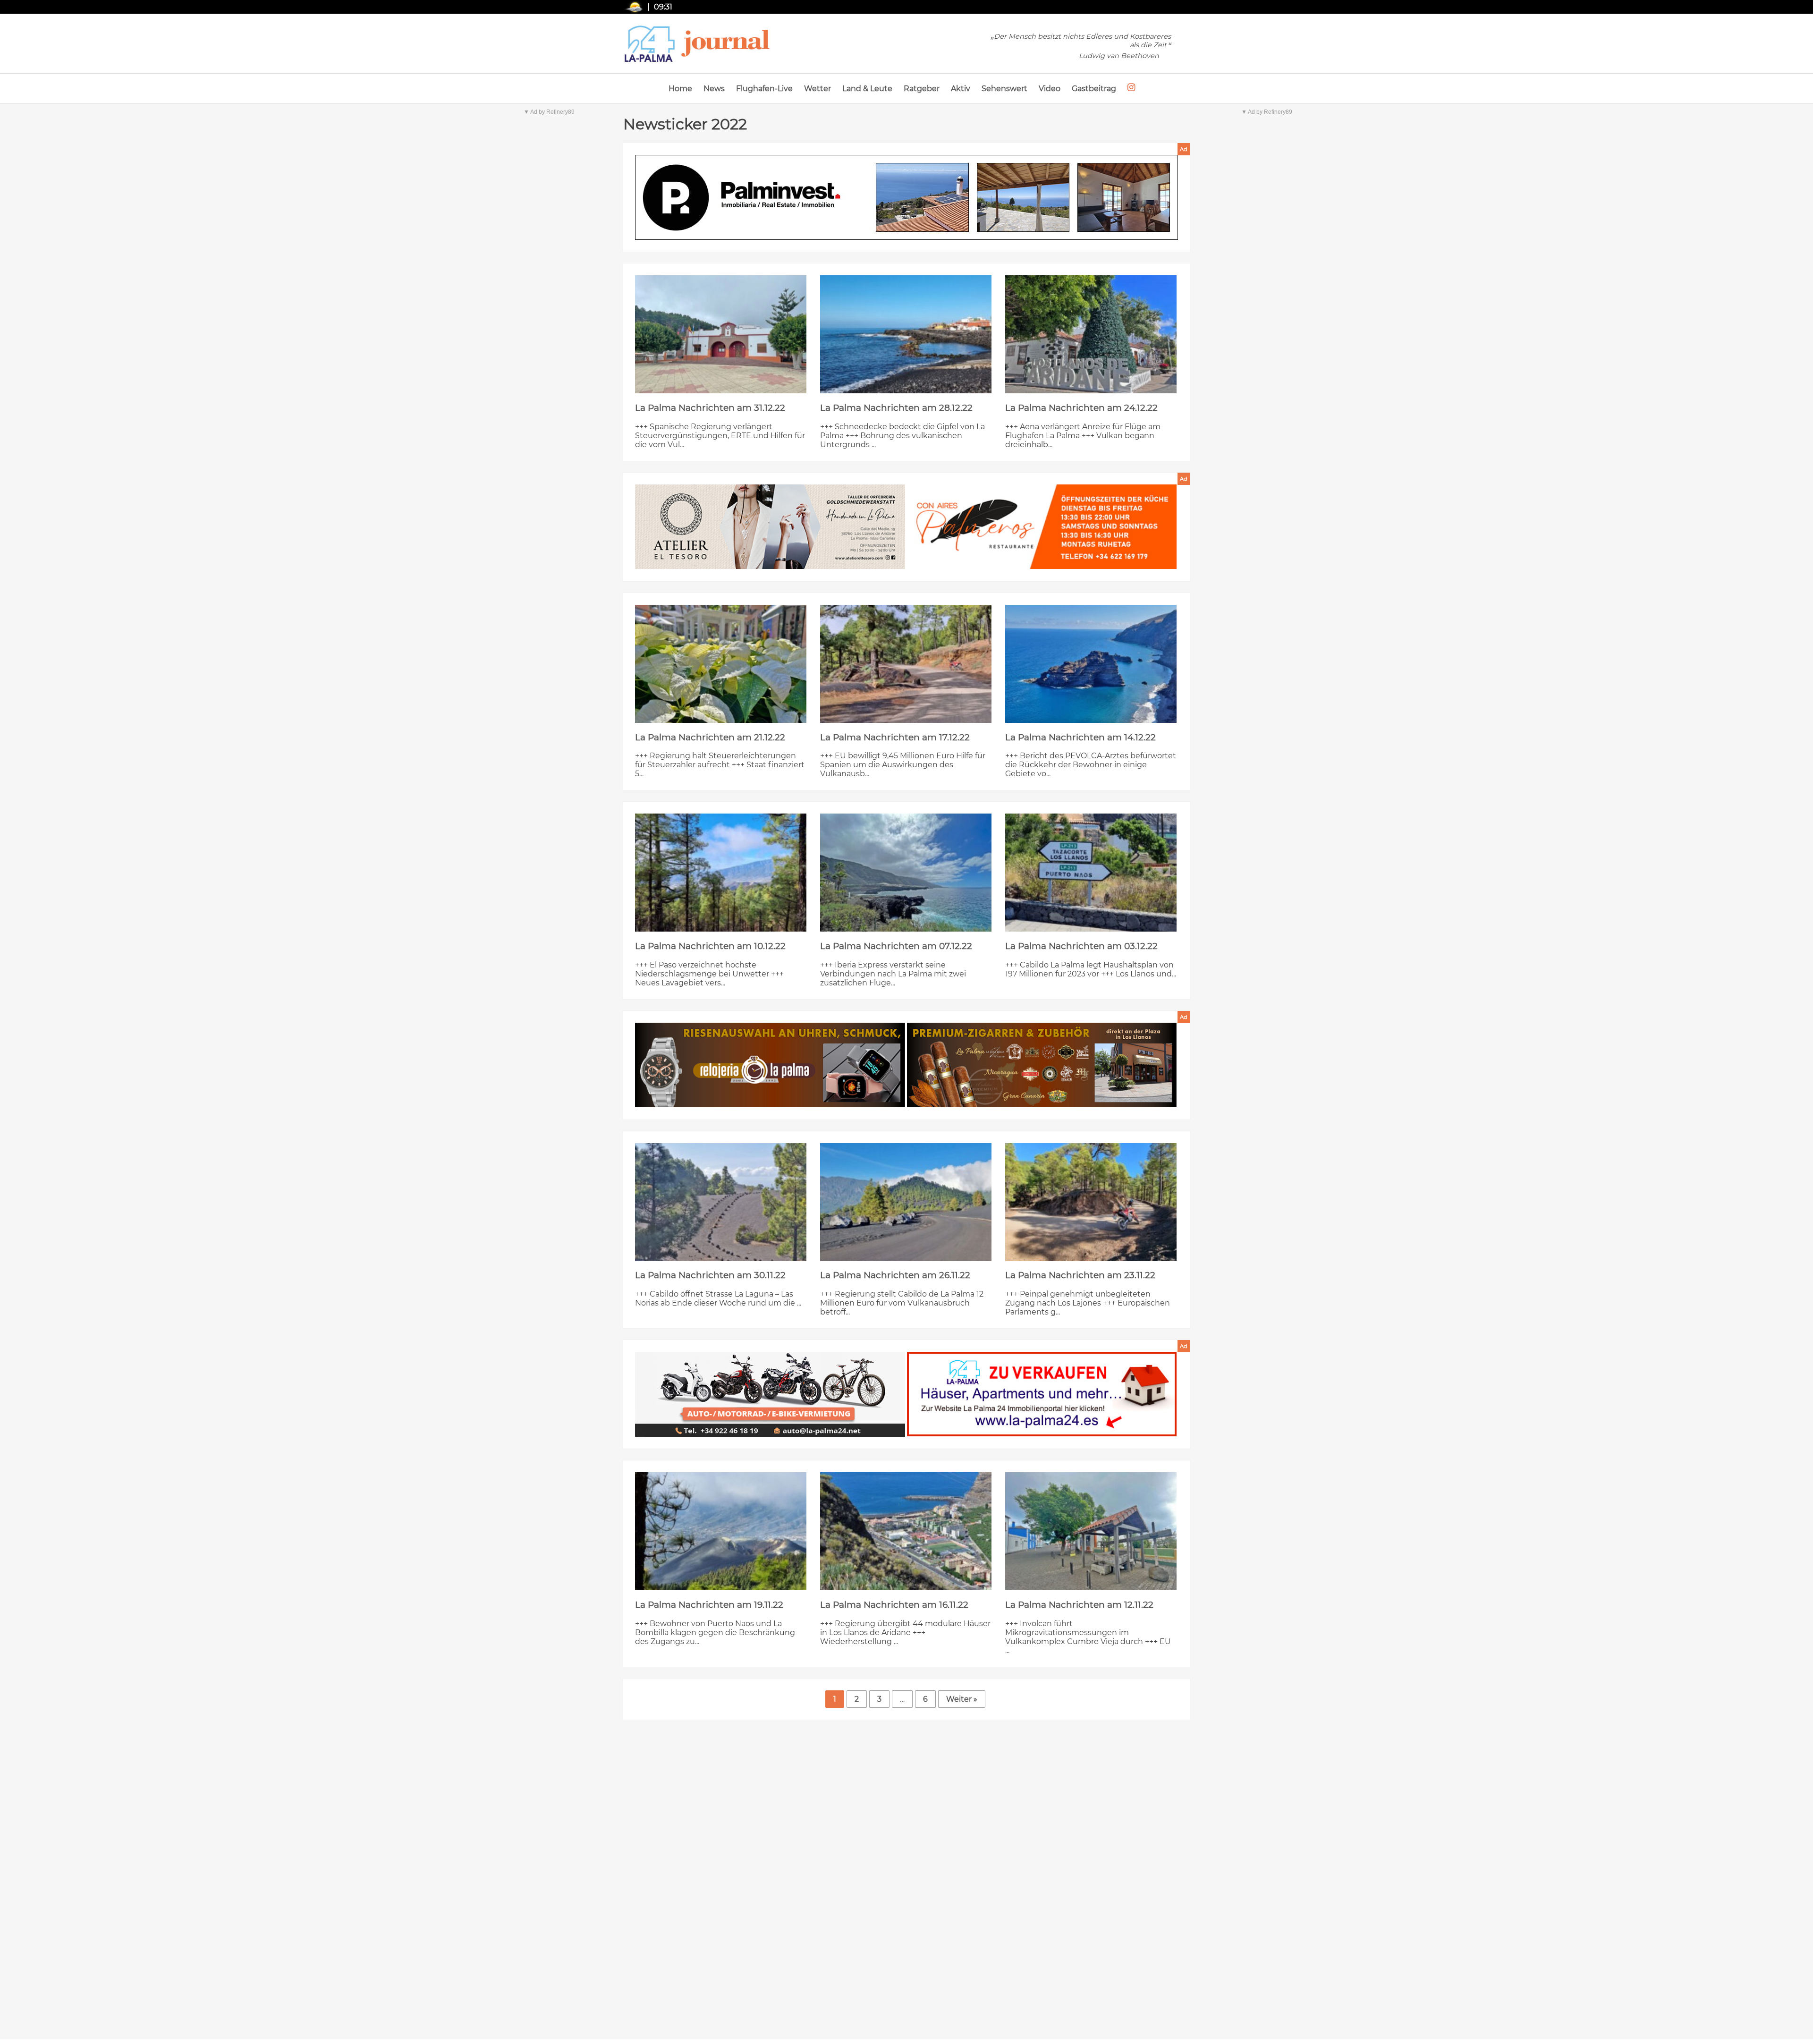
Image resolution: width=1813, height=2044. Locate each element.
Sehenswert (1004, 89)
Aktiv (961, 89)
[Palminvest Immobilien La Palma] (906, 198)
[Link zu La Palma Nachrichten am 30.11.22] (721, 1202)
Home (680, 89)
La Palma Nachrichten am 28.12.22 (896, 408)
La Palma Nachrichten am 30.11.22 (710, 1275)
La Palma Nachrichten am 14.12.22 (1080, 737)
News (714, 89)
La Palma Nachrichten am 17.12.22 (895, 737)
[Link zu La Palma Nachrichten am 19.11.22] (721, 1531)
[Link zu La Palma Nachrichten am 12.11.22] (1091, 1531)
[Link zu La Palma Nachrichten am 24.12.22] (1091, 334)
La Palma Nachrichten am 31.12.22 (710, 408)
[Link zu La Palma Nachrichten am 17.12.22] (906, 664)
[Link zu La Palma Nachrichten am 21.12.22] (721, 664)
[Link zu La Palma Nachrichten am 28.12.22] (906, 334)
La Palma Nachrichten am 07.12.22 (896, 946)
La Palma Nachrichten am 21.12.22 (710, 737)
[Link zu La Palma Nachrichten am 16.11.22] (906, 1531)
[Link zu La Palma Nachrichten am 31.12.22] (721, 334)
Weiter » (962, 1699)
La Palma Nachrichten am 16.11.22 (894, 1605)
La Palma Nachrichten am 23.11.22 (1080, 1275)
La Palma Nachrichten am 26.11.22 (895, 1275)
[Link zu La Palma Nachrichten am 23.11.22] (1091, 1202)
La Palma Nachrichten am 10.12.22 (710, 946)
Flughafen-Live (764, 89)
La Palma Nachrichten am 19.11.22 (709, 1605)
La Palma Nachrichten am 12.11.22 (1079, 1605)
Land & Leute (867, 89)
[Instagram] (1131, 88)
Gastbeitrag (1094, 89)
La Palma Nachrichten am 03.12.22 (1081, 946)
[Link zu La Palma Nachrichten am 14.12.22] (1091, 664)
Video (1050, 89)
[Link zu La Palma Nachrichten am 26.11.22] (906, 1202)
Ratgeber (922, 89)
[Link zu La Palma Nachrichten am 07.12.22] (906, 873)
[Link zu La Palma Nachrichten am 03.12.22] (1091, 873)
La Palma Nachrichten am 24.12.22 (1081, 408)
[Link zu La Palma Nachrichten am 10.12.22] (721, 873)
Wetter (818, 89)
